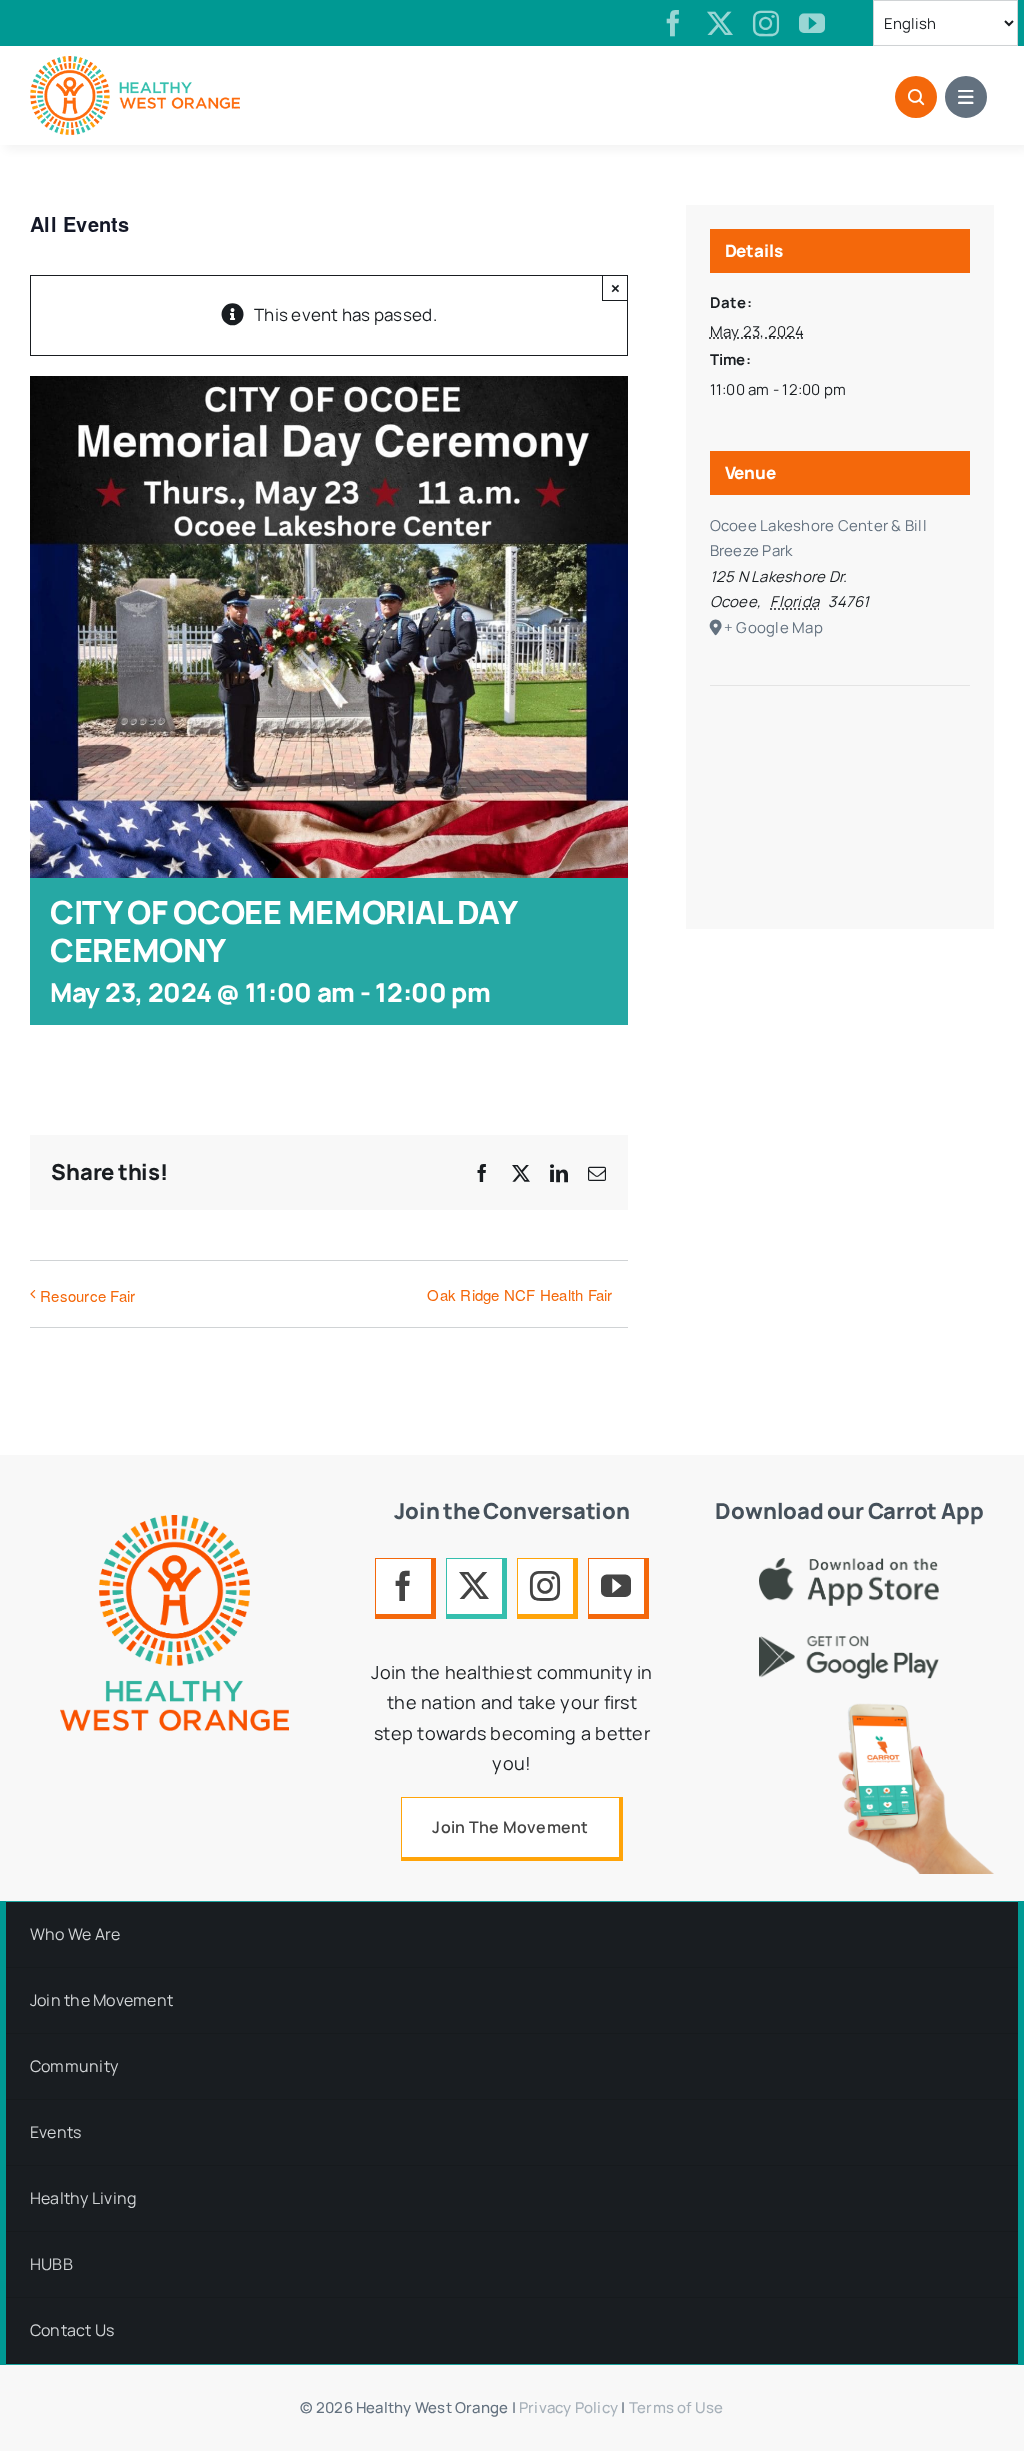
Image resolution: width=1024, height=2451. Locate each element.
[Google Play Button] (849, 1644)
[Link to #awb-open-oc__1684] (966, 97)
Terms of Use (676, 2407)
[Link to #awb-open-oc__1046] (916, 97)
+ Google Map (773, 627)
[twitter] (720, 23)
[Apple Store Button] (849, 1566)
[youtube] (812, 23)
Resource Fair (87, 1295)
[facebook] (673, 23)
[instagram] (766, 23)
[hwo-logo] (135, 64)
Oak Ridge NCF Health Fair (519, 1294)
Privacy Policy (568, 2407)
